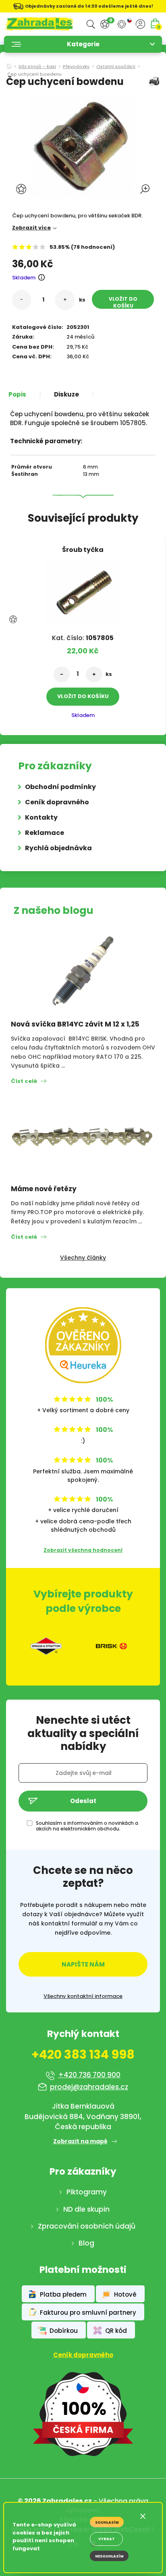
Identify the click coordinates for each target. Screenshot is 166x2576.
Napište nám (83, 1964)
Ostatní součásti (116, 67)
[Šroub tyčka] (83, 590)
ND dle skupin (86, 2209)
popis (17, 395)
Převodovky (76, 67)
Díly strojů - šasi (37, 67)
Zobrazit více (31, 228)
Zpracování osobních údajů (87, 2226)
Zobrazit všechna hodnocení (83, 1550)
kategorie (83, 44)
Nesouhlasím (109, 2556)
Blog (86, 2243)
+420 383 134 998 (83, 2055)
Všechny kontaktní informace (83, 1996)
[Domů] (9, 64)
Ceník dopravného (57, 802)
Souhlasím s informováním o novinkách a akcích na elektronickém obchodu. (87, 1826)
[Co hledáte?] (91, 24)
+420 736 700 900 (89, 2075)
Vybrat (107, 2539)
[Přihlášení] (140, 24)
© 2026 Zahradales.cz (55, 2501)
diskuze (66, 395)
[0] (105, 24)
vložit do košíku (123, 302)
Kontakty (41, 817)
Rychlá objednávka (58, 848)
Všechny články (83, 1258)
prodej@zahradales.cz (89, 2087)
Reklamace (45, 833)
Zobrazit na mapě (80, 2141)
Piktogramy (87, 2192)
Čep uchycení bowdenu (34, 75)
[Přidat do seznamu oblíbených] (22, 189)
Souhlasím (107, 2522)
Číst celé (24, 1081)
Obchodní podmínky (60, 787)
